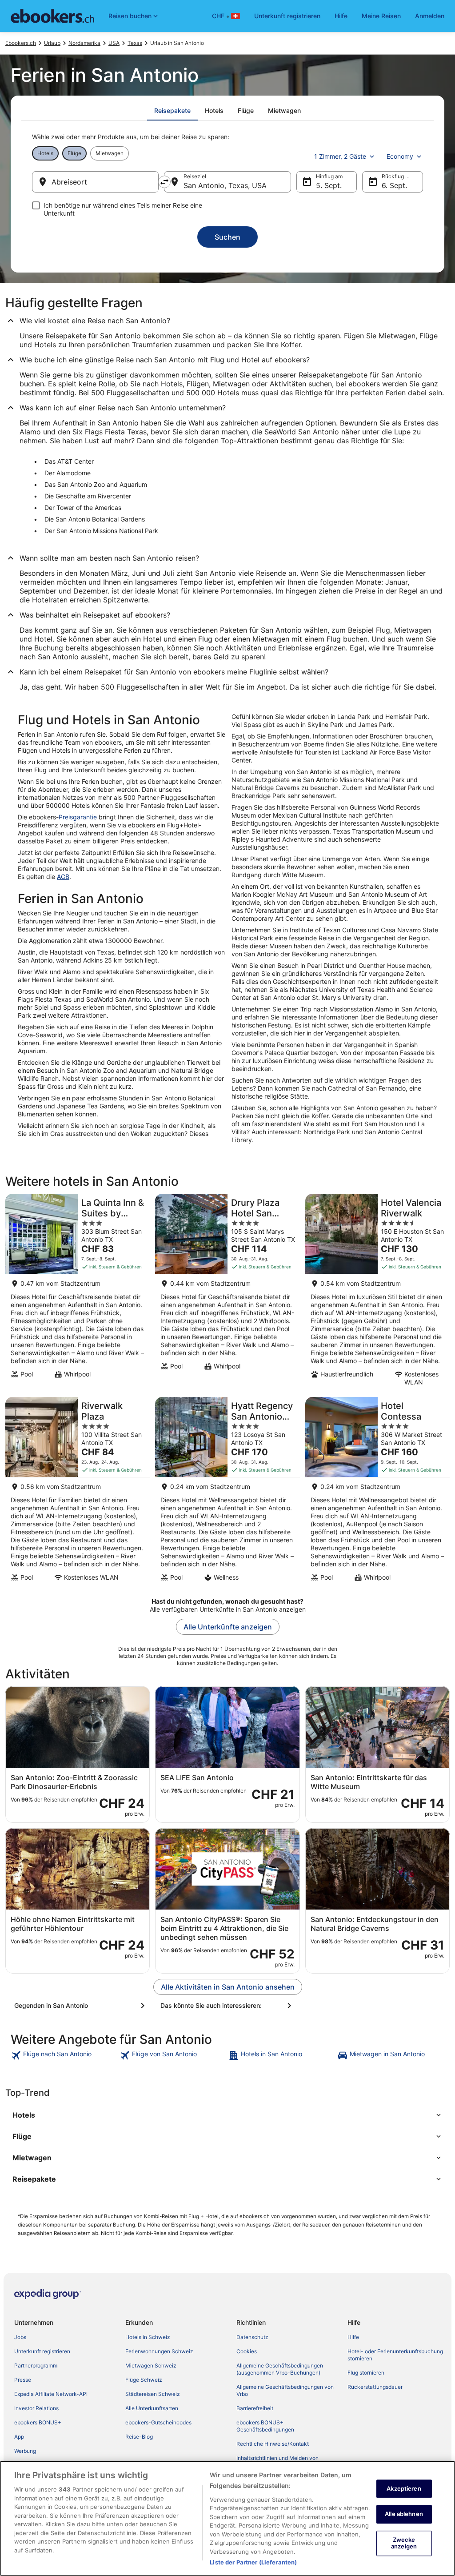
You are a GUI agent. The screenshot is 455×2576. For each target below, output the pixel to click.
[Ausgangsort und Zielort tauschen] (164, 182)
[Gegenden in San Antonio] (81, 2006)
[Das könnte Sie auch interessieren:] (227, 2006)
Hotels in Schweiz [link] (148, 2337)
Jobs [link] (20, 2337)
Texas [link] (135, 43)
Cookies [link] (247, 2351)
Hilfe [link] (353, 2337)
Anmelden (430, 16)
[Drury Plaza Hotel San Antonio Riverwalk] (227, 1293)
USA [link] (114, 43)
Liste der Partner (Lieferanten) (253, 2562)
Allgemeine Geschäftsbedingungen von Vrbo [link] (285, 2390)
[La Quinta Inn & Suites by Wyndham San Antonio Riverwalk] (78, 1293)
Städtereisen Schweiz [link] (153, 2394)
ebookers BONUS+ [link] (38, 2422)
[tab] (172, 111)
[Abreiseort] (95, 182)
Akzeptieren (404, 2488)
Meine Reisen (381, 16)
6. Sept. (394, 185)
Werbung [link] (25, 2451)
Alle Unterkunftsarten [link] (152, 2408)
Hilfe (341, 16)
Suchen (227, 237)
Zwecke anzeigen (404, 2543)
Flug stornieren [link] (366, 2373)
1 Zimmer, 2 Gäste (340, 156)
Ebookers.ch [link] (21, 43)
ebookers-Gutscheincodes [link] (158, 2422)
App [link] (19, 2437)
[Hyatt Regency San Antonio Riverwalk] (227, 1492)
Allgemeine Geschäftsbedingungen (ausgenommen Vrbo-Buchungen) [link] (280, 2369)
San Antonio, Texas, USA (225, 185)
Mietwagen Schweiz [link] (151, 2365)
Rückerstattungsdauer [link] (375, 2387)
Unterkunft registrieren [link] (42, 2351)
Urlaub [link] (52, 43)
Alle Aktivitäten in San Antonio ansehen (228, 1987)
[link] (64, 2055)
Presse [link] (23, 2380)
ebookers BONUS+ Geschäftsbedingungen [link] (265, 2426)
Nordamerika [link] (84, 43)
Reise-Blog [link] (139, 2437)
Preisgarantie (78, 817)
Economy (400, 156)
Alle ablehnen (404, 2514)
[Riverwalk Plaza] (78, 1492)
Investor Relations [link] (36, 2408)
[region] (227, 2518)
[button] (227, 2115)
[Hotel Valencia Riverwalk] (377, 1293)
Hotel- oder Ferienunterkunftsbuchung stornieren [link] (395, 2355)
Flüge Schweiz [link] (144, 2380)
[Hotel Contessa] (377, 1492)
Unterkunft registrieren (287, 16)
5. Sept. (329, 185)
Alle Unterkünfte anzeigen (228, 1627)
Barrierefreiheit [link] (255, 2408)
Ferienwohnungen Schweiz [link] (159, 2351)
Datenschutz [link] (252, 2337)
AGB (63, 877)
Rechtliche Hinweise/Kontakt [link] (273, 2444)
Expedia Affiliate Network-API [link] (51, 2394)
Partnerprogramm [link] (36, 2365)
